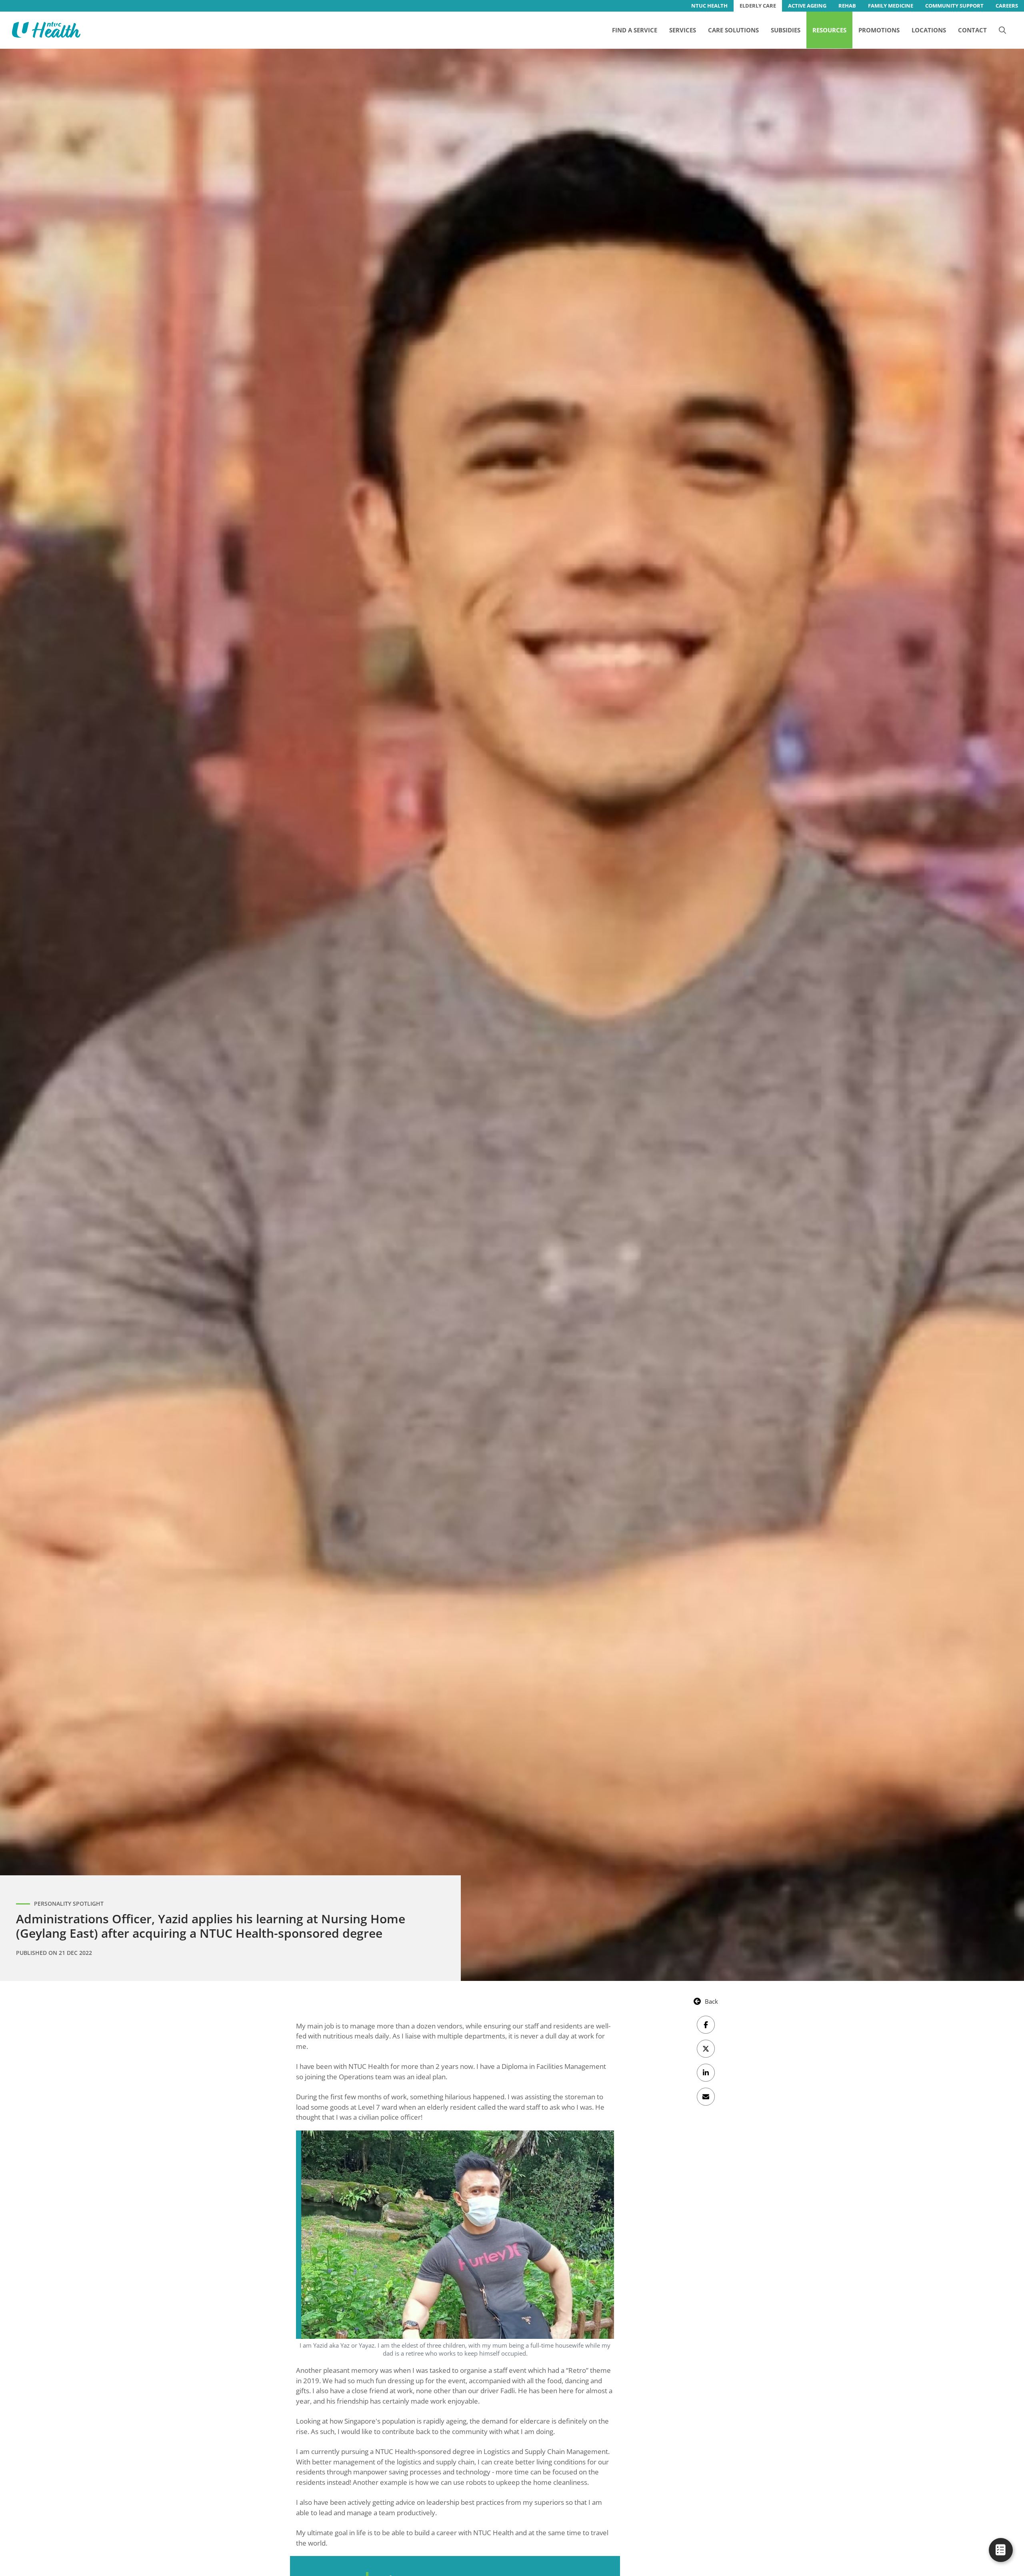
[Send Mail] (706, 2097)
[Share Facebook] (706, 2025)
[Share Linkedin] (706, 2073)
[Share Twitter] (706, 2049)
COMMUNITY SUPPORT (954, 6)
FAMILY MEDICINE (891, 6)
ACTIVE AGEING (807, 6)
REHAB (847, 6)
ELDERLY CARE (758, 6)
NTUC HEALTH (709, 6)
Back (711, 2001)
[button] (1002, 30)
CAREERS (1007, 6)
